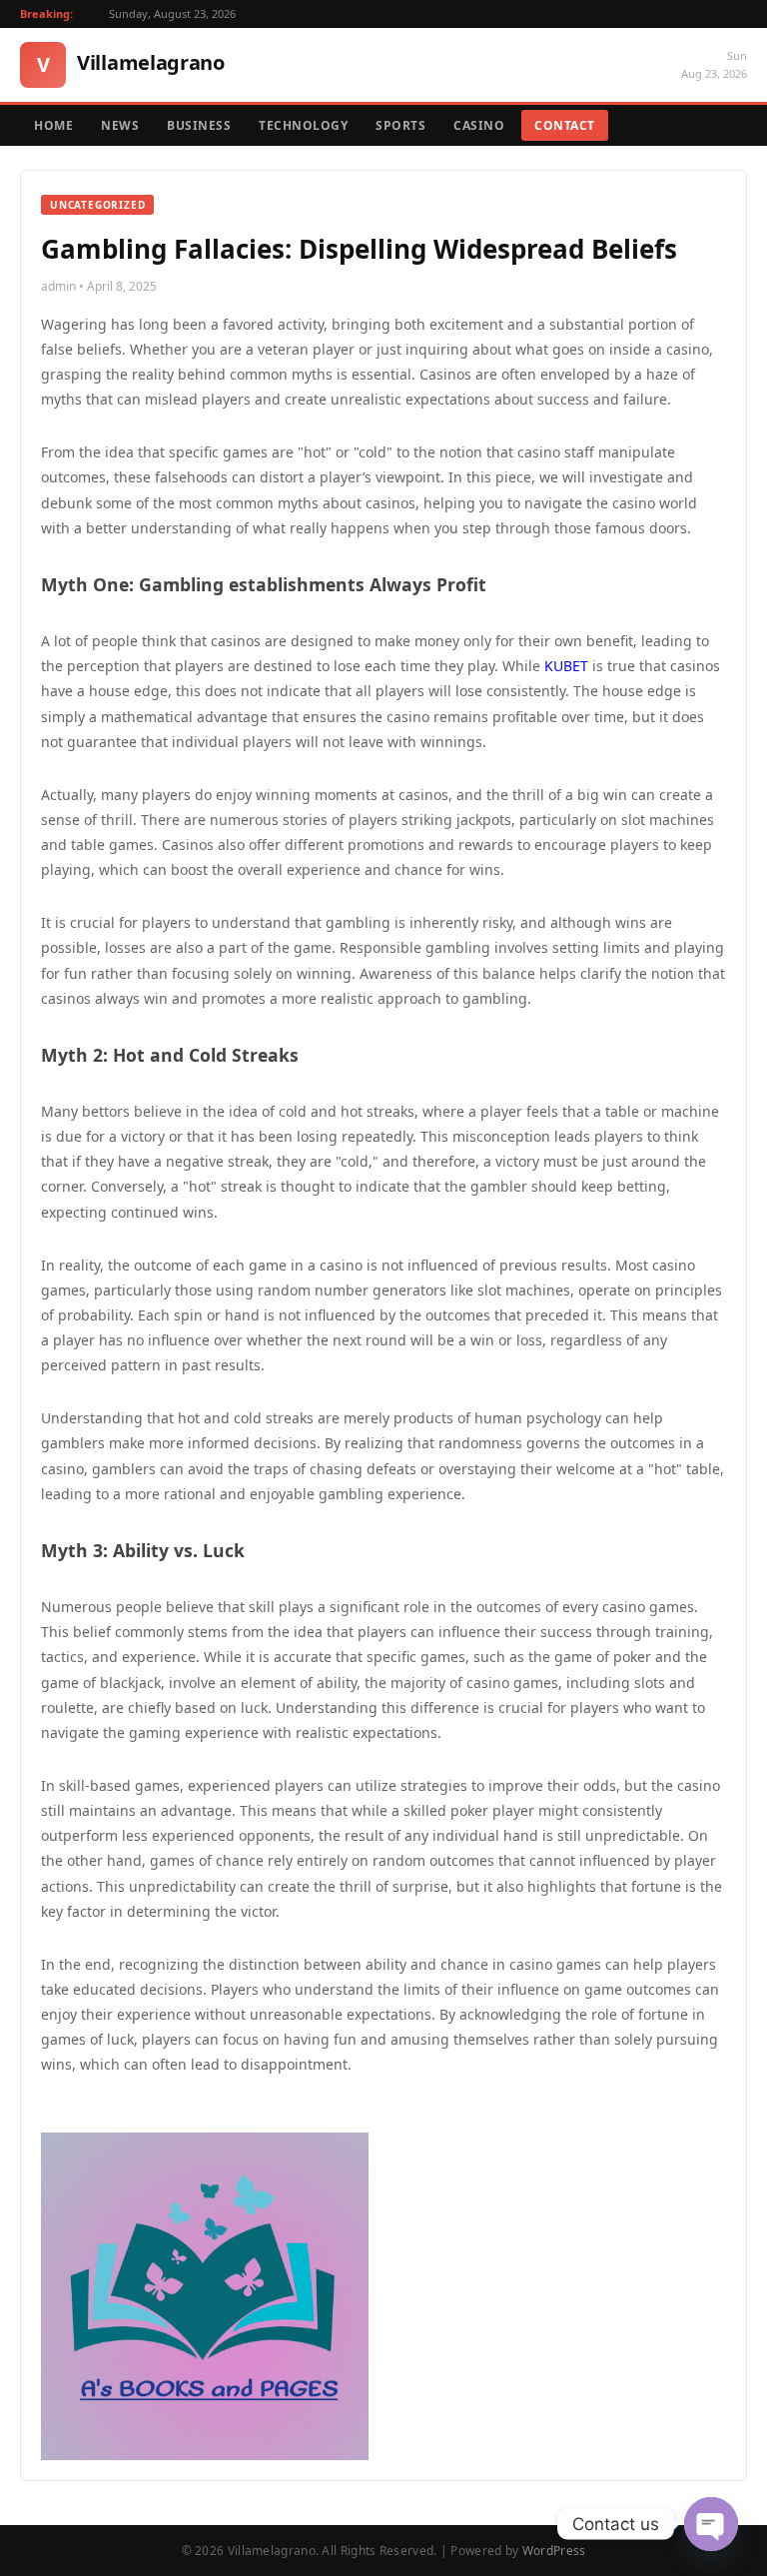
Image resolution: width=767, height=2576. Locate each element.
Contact (565, 125)
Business (199, 125)
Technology (303, 125)
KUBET (566, 666)
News (120, 125)
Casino (479, 125)
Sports (400, 125)
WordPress (554, 2551)
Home (53, 125)
